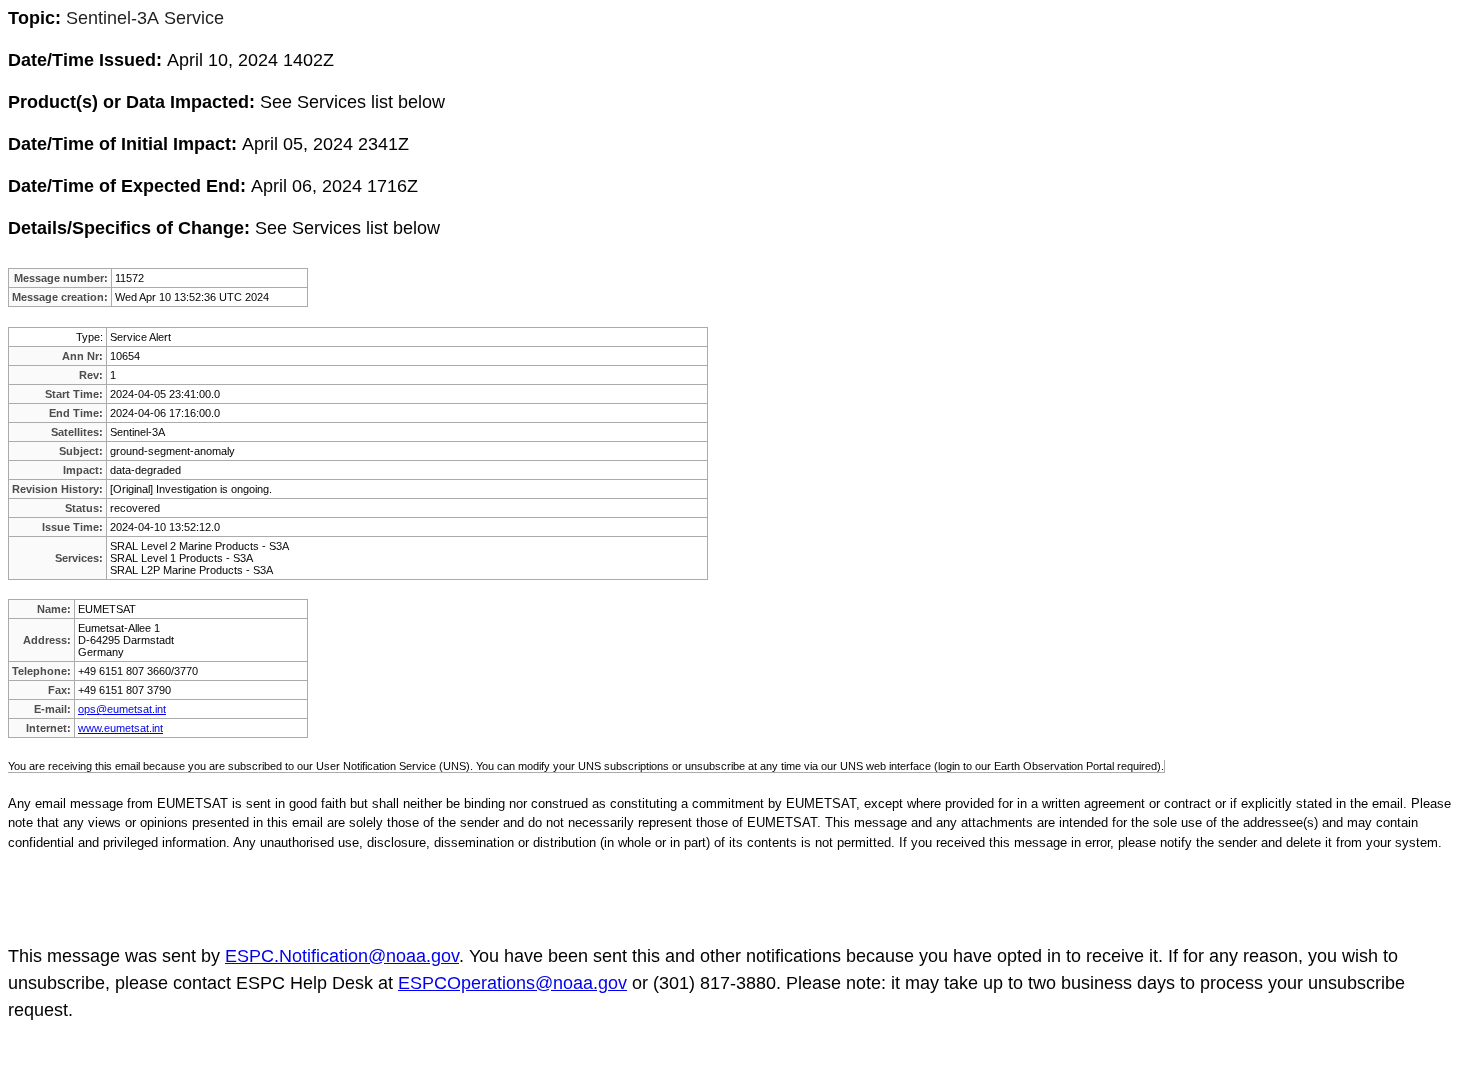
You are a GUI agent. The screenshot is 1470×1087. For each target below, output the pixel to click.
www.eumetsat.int (120, 728)
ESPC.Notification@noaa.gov (342, 956)
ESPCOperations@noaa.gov (512, 983)
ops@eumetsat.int (122, 709)
